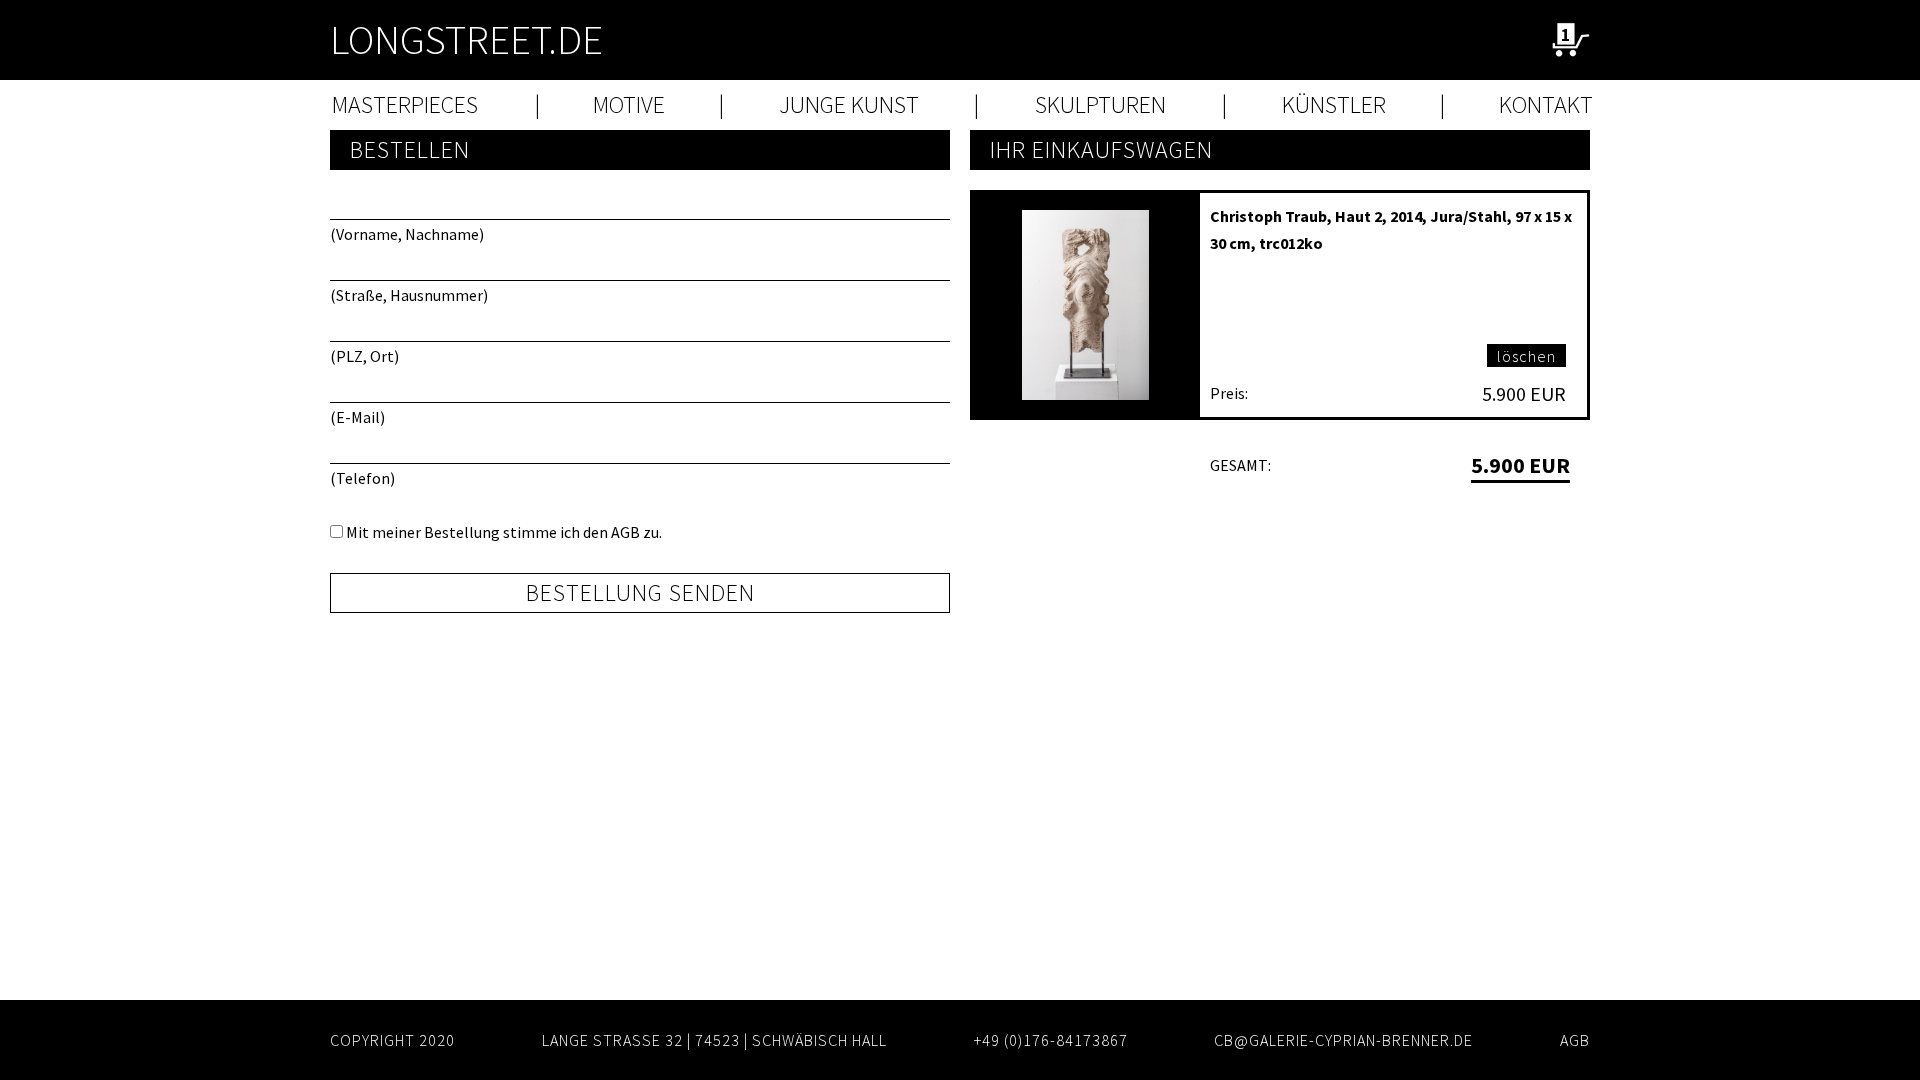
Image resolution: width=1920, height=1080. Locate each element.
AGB (625, 532)
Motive (629, 104)
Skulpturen (1100, 104)
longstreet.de (466, 39)
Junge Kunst (849, 104)
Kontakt (1546, 104)
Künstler (1334, 104)
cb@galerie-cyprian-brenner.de (1343, 1040)
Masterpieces (405, 104)
